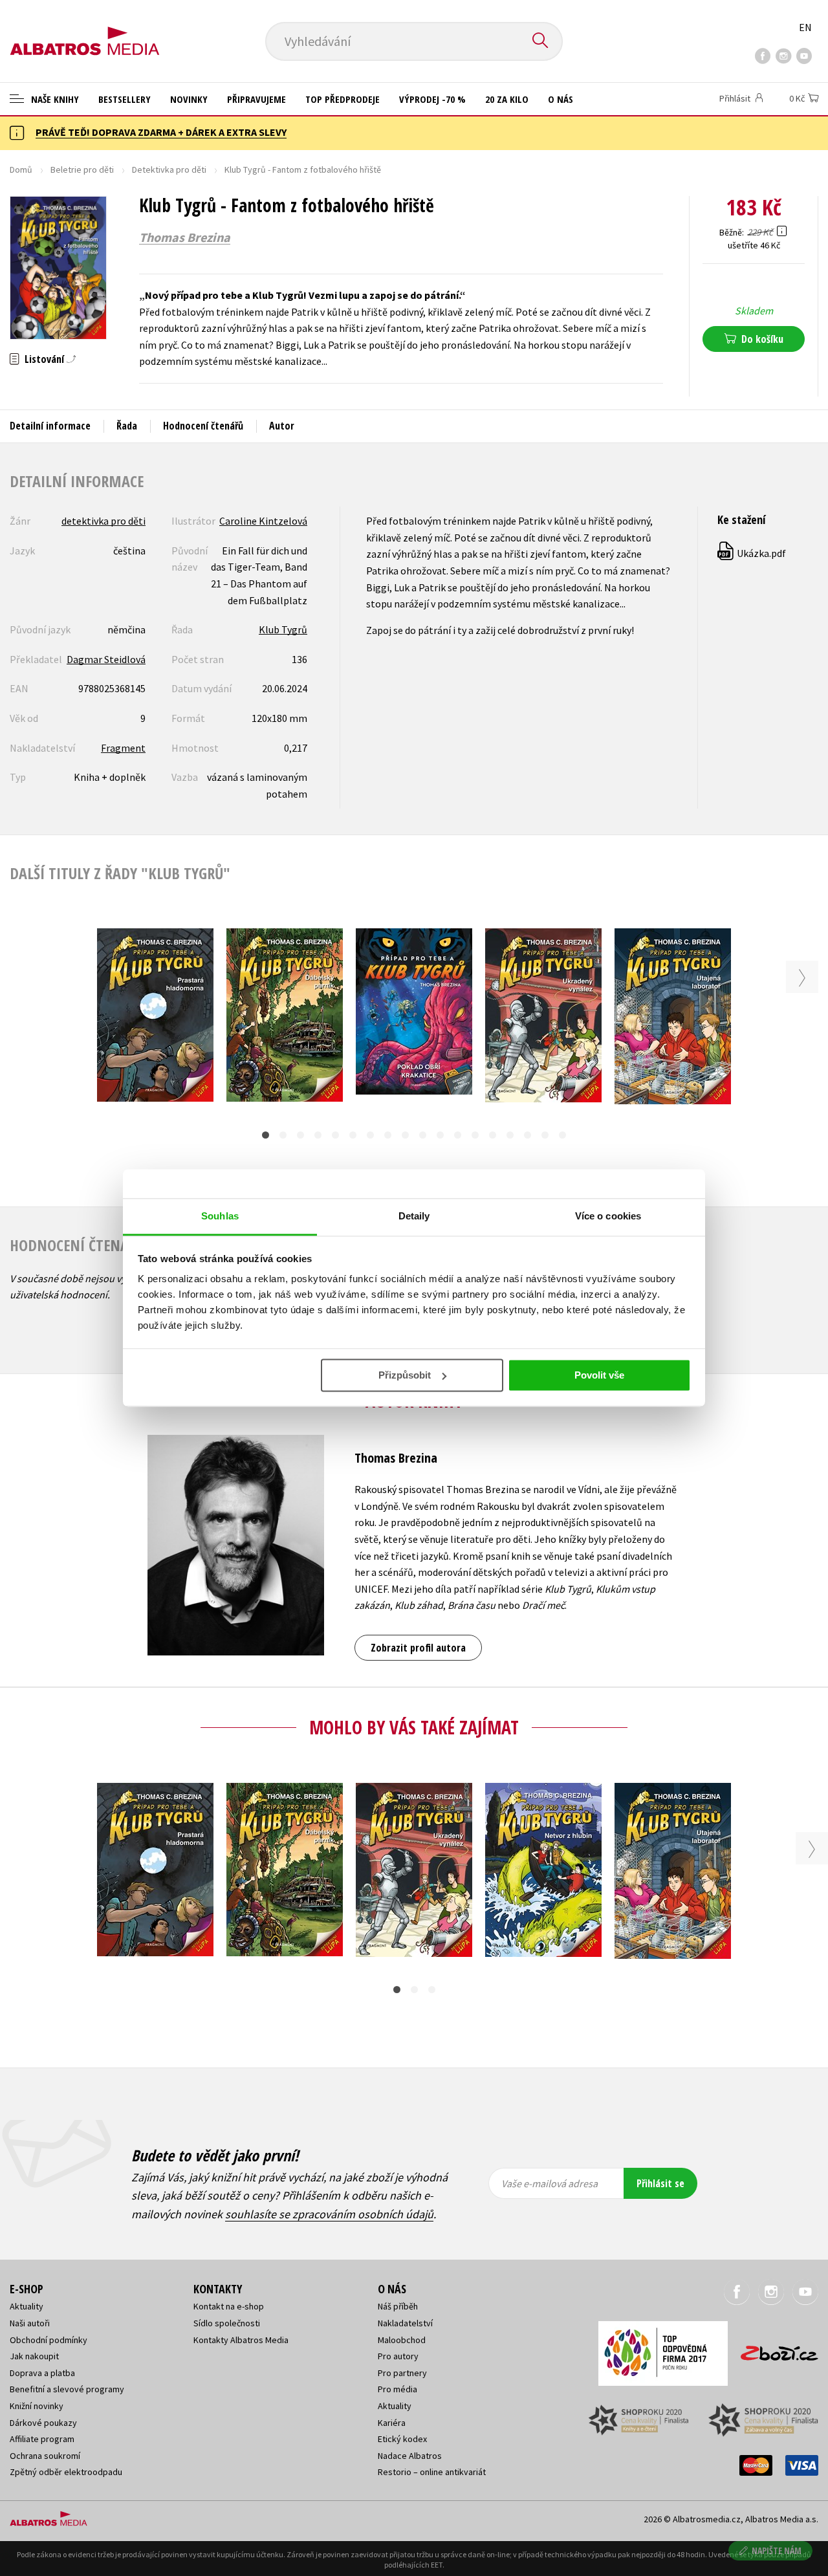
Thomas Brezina (185, 237)
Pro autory (398, 2356)
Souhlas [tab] (220, 1216)
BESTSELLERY (125, 99)
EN (805, 27)
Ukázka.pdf (752, 553)
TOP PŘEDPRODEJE (343, 99)
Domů (21, 169)
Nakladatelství (405, 2323)
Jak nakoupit (34, 2356)
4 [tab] (318, 1135)
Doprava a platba (42, 2373)
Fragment (123, 748)
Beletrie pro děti (82, 169)
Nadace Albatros (410, 2456)
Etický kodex (402, 2439)
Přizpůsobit (405, 1375)
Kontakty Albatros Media (241, 2340)
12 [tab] (458, 1135)
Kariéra (392, 2423)
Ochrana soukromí (45, 2456)
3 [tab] (300, 1135)
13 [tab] (475, 1135)
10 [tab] (423, 1135)
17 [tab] (545, 1135)
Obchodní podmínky (49, 2340)
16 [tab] (528, 1135)
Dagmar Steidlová (106, 659)
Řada (127, 426)
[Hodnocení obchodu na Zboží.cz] (773, 2349)
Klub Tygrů (283, 629)
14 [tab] (493, 1135)
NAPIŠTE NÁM (777, 2550)
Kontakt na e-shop (229, 2306)
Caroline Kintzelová (263, 521)
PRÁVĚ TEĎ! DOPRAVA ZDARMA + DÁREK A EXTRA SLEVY (161, 132)
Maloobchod (402, 2340)
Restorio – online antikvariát (432, 2472)
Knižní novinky (37, 2406)
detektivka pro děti (103, 521)
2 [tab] (283, 1135)
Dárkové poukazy (43, 2423)
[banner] (85, 30)
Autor (282, 426)
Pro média (398, 2389)
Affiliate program (42, 2439)
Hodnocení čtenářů (203, 426)
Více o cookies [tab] (608, 1216)
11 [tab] (440, 1135)
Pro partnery (402, 2373)
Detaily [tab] (414, 1216)
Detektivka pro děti (169, 169)
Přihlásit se (660, 2183)
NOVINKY (189, 99)
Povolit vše (599, 1375)
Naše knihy (54, 99)
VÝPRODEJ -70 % (432, 99)
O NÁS (561, 99)
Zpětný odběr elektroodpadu (66, 2472)
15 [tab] (510, 1135)
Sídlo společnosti (227, 2323)
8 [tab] (388, 1135)
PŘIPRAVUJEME (256, 99)
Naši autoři (30, 2323)
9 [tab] (405, 1135)
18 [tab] (562, 1135)
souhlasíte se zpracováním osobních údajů (329, 2214)
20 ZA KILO (507, 99)
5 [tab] (335, 1135)
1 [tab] (266, 1135)
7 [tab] (370, 1135)
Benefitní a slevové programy (67, 2389)
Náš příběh (398, 2306)
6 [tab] (353, 1135)
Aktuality (27, 2306)
